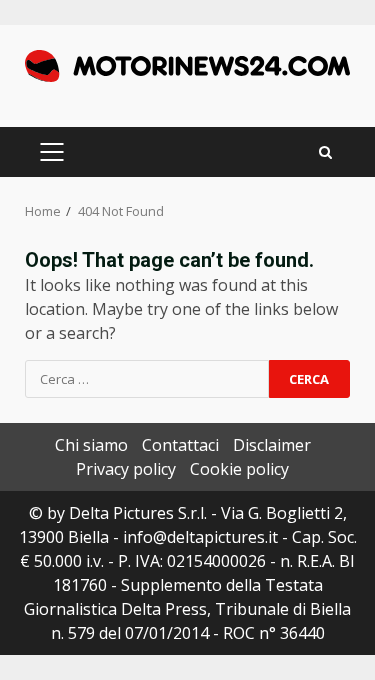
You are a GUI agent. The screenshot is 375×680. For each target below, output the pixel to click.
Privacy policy (126, 469)
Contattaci (180, 445)
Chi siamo (91, 445)
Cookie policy (239, 469)
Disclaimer (272, 445)
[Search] (325, 152)
